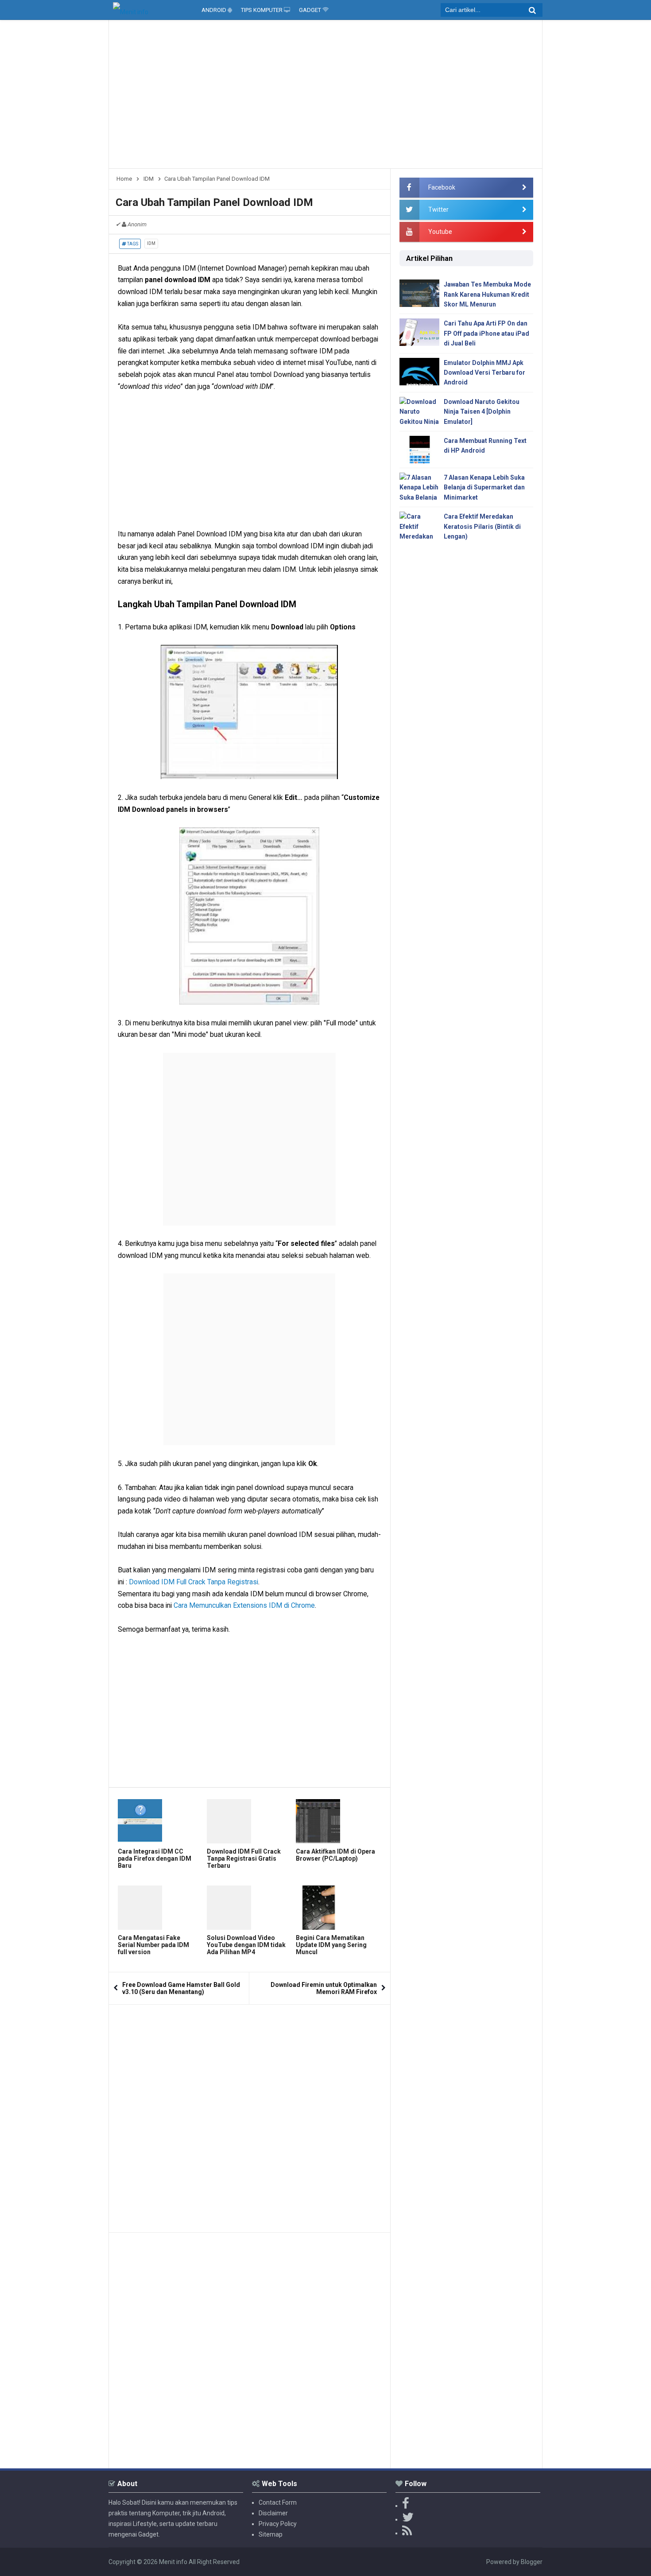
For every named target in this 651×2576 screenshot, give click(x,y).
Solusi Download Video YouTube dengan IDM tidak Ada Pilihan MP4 (246, 1945)
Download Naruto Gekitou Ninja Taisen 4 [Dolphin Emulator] (482, 412)
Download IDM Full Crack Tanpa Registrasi (194, 1582)
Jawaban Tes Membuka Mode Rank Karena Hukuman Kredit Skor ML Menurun (487, 294)
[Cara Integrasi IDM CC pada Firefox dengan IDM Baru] (160, 1821)
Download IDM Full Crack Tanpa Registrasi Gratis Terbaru (244, 1858)
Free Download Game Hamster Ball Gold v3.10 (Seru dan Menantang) (181, 1988)
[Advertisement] (325, 97)
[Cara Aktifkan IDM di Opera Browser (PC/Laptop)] (338, 1821)
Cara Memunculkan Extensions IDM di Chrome (244, 1605)
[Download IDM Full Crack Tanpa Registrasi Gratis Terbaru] (249, 1821)
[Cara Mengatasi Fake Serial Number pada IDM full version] (160, 1908)
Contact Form (278, 2502)
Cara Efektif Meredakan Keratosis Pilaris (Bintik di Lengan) (482, 526)
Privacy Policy (278, 2524)
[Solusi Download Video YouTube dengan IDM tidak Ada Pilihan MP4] (249, 1908)
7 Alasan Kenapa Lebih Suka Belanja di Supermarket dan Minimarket (484, 487)
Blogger (532, 2562)
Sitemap (271, 2534)
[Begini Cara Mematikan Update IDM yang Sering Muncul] (338, 1908)
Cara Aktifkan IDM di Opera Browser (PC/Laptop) (335, 1855)
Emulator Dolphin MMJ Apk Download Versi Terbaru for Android (484, 373)
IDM (151, 243)
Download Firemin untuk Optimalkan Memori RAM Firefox (324, 1988)
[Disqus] (250, 2115)
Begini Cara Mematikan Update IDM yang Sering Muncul (331, 1945)
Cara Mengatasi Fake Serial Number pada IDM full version (153, 1945)
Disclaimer (273, 2513)
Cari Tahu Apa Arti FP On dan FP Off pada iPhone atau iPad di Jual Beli (486, 333)
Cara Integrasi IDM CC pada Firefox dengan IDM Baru (155, 1858)
